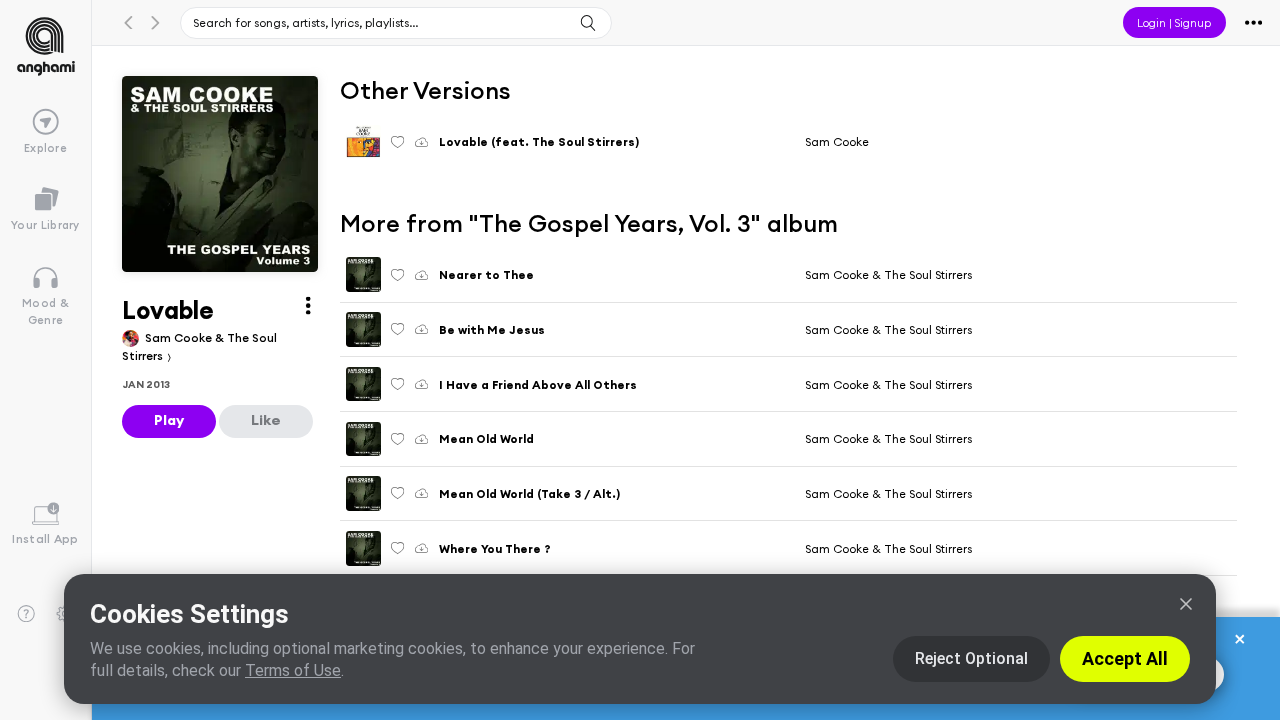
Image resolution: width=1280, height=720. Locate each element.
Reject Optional (971, 658)
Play (169, 420)
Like (266, 420)
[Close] (1186, 604)
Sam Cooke (837, 141)
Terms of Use (293, 670)
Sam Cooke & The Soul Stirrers (888, 274)
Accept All (1125, 658)
